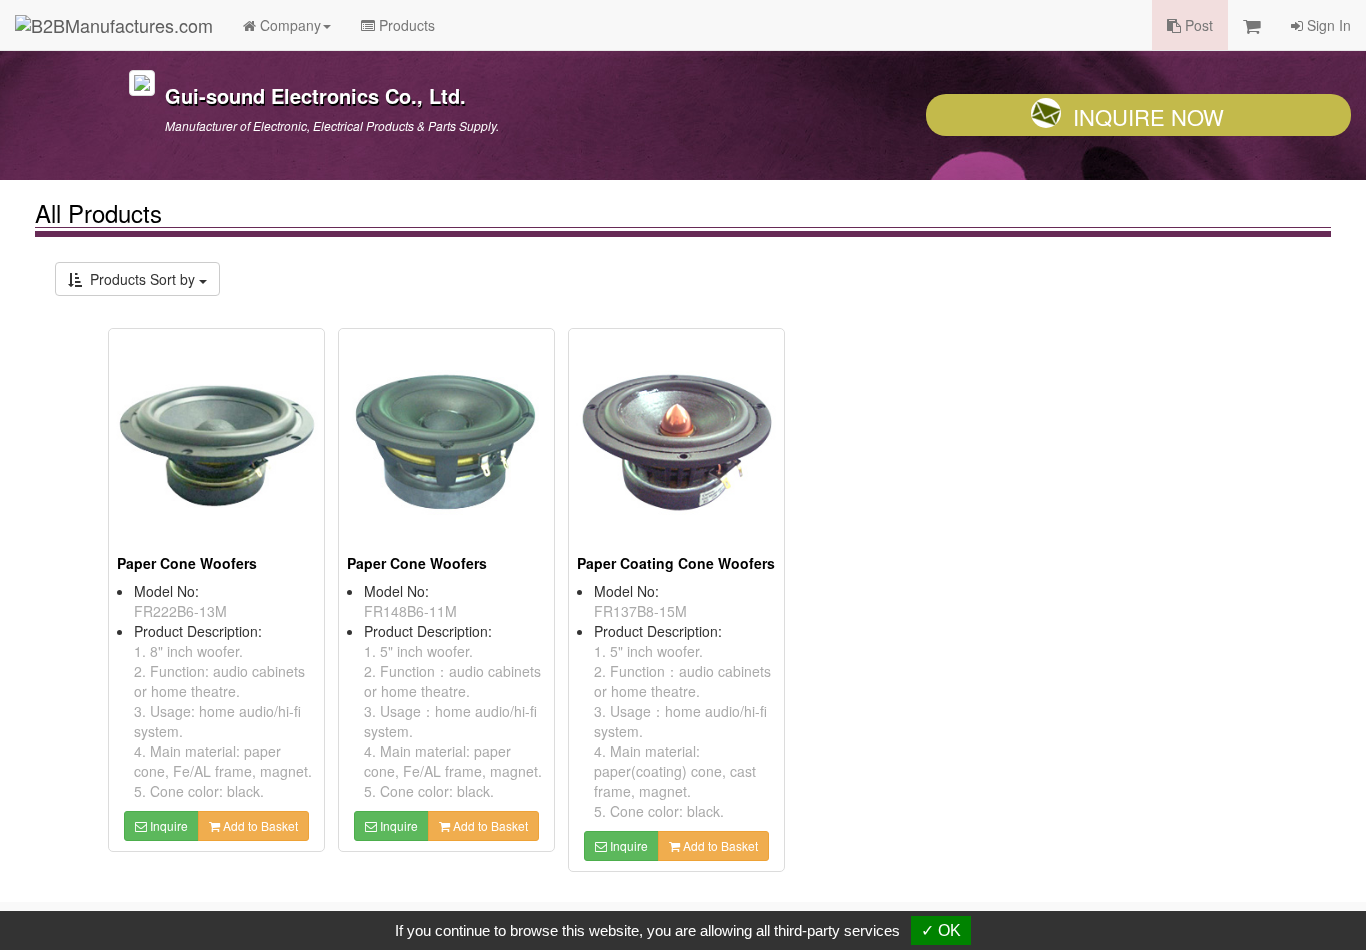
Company (288, 25)
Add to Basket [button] (259, 825)
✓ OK (941, 930)
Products (405, 25)
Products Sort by (140, 279)
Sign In (1327, 25)
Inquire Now (1148, 116)
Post (1197, 25)
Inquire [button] (167, 825)
